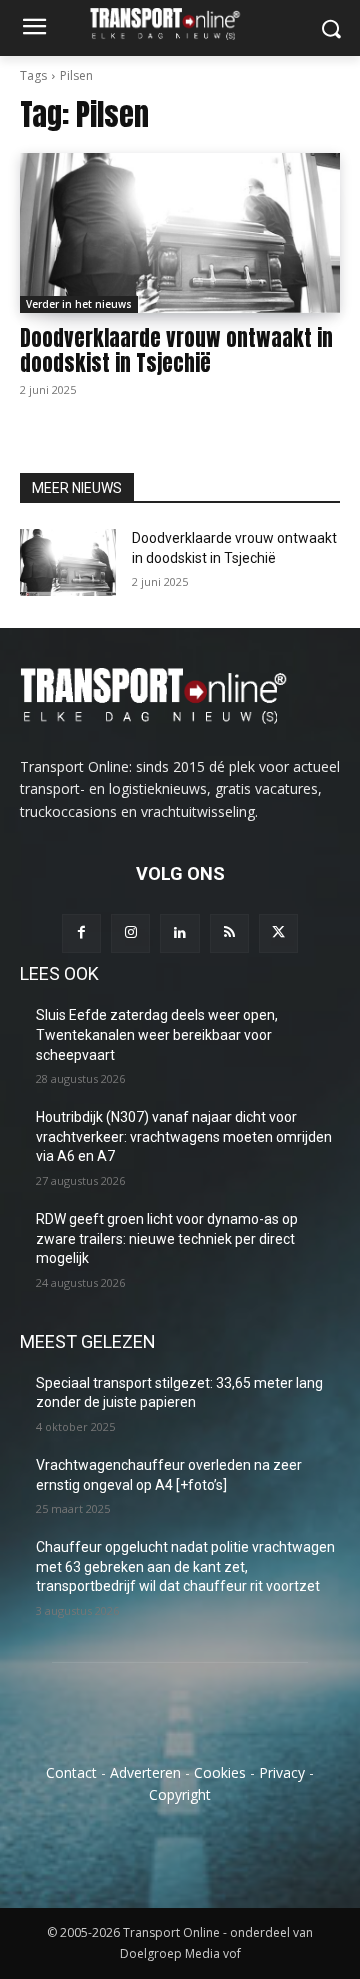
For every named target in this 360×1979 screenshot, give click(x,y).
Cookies (220, 1772)
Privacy (282, 1772)
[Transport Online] (180, 23)
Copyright (180, 1794)
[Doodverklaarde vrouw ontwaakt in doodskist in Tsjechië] (180, 233)
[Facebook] (81, 933)
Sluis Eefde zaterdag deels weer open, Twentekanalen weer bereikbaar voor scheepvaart (157, 1034)
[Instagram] (130, 933)
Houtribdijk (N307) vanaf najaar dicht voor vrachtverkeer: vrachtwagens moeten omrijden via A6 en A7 (184, 1136)
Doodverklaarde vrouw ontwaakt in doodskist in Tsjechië (176, 350)
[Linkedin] (179, 933)
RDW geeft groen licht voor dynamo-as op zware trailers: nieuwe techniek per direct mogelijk (167, 1238)
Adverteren (145, 1772)
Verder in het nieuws (79, 304)
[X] (278, 933)
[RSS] (229, 933)
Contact (71, 1772)
